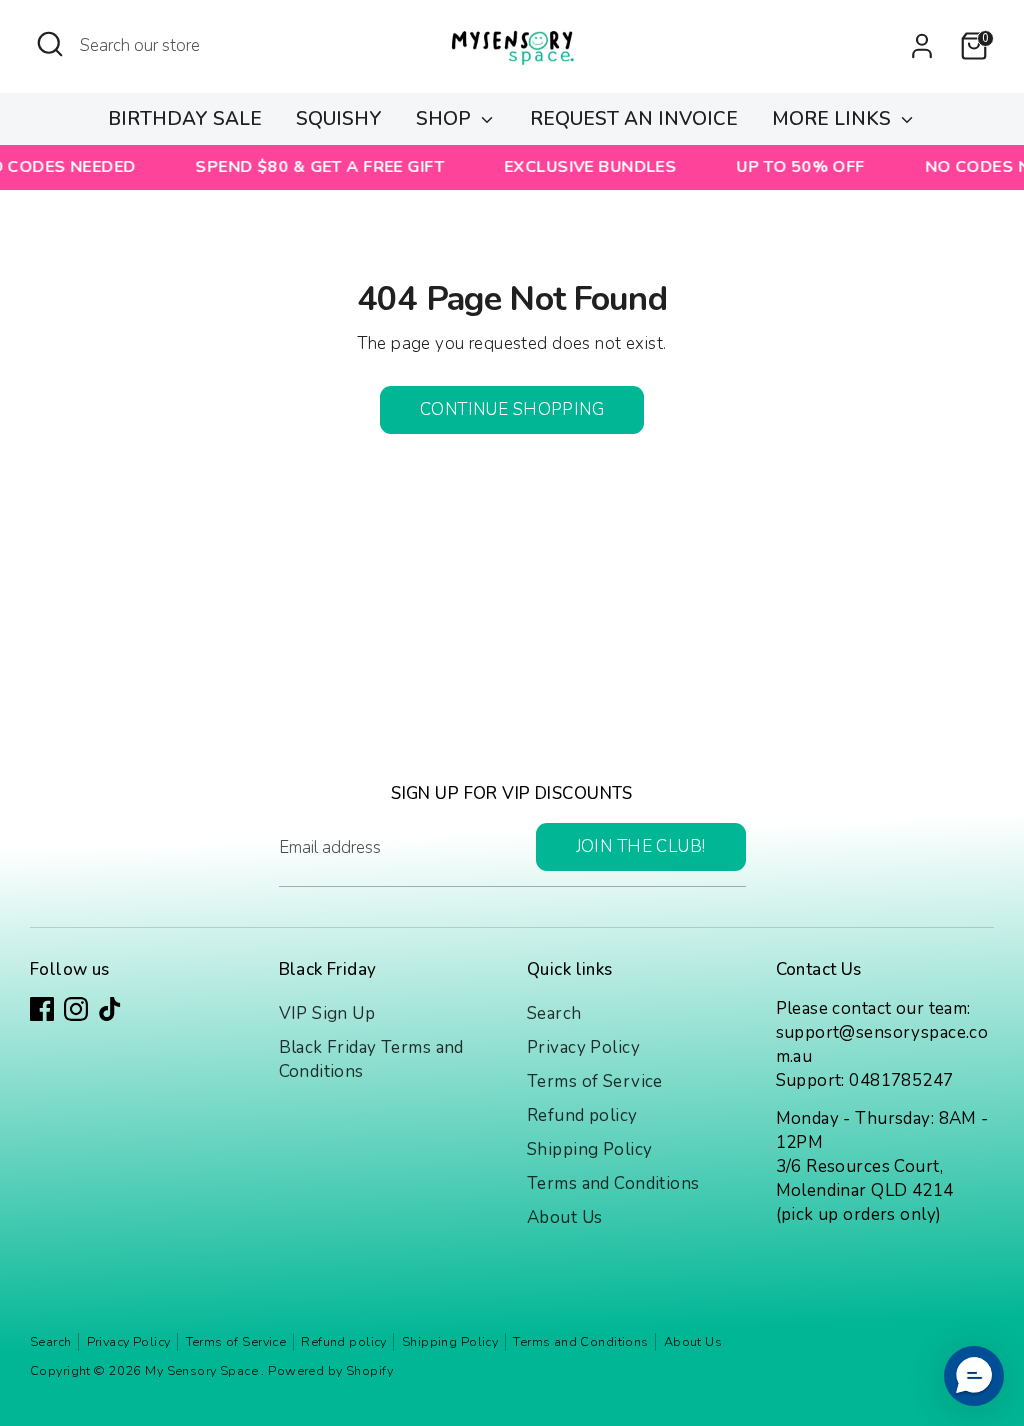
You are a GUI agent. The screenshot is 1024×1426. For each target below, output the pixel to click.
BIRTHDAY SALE (185, 119)
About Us (564, 1217)
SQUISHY (339, 119)
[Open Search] (50, 44)
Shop (446, 119)
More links (834, 119)
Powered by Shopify (330, 1371)
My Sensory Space (203, 1371)
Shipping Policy (589, 1149)
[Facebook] (42, 1009)
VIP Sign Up (327, 1013)
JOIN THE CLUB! (641, 846)
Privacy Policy (583, 1047)
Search (554, 1013)
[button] (974, 1376)
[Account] (922, 46)
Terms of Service (595, 1081)
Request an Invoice (634, 119)
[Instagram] (76, 1009)
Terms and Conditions (613, 1183)
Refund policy (582, 1115)
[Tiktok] (110, 1009)
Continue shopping (512, 409)
